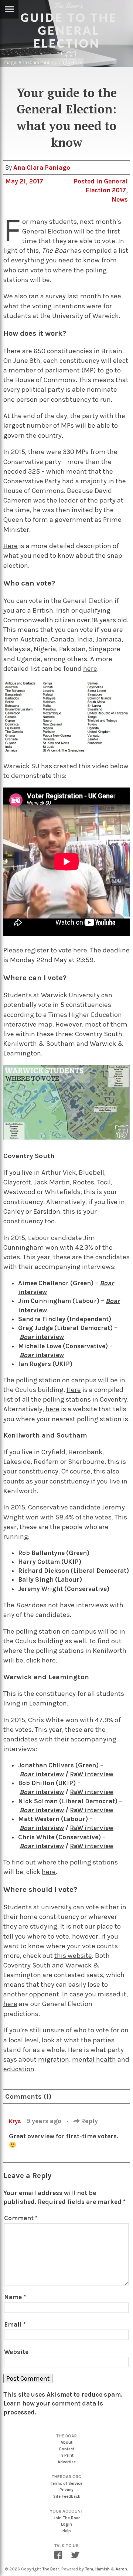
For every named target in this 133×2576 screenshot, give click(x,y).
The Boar (51, 2569)
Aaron (121, 2569)
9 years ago (45, 2121)
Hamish (103, 2569)
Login (66, 2524)
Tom (89, 2569)
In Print (66, 2455)
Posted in (89, 181)
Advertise (67, 2462)
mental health (94, 2059)
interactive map (28, 1024)
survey (55, 296)
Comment (21, 2218)
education (19, 2069)
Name (15, 2297)
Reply (89, 2121)
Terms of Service (66, 2484)
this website (73, 1956)
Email (15, 2324)
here (90, 669)
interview (42, 1792)
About (66, 2442)
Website (16, 2352)
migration (54, 2059)
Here (11, 546)
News (120, 199)
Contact (66, 2449)
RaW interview (92, 1774)
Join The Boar (67, 2518)
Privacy (66, 2490)
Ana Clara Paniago (42, 168)
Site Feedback (67, 2497)
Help (67, 2531)
